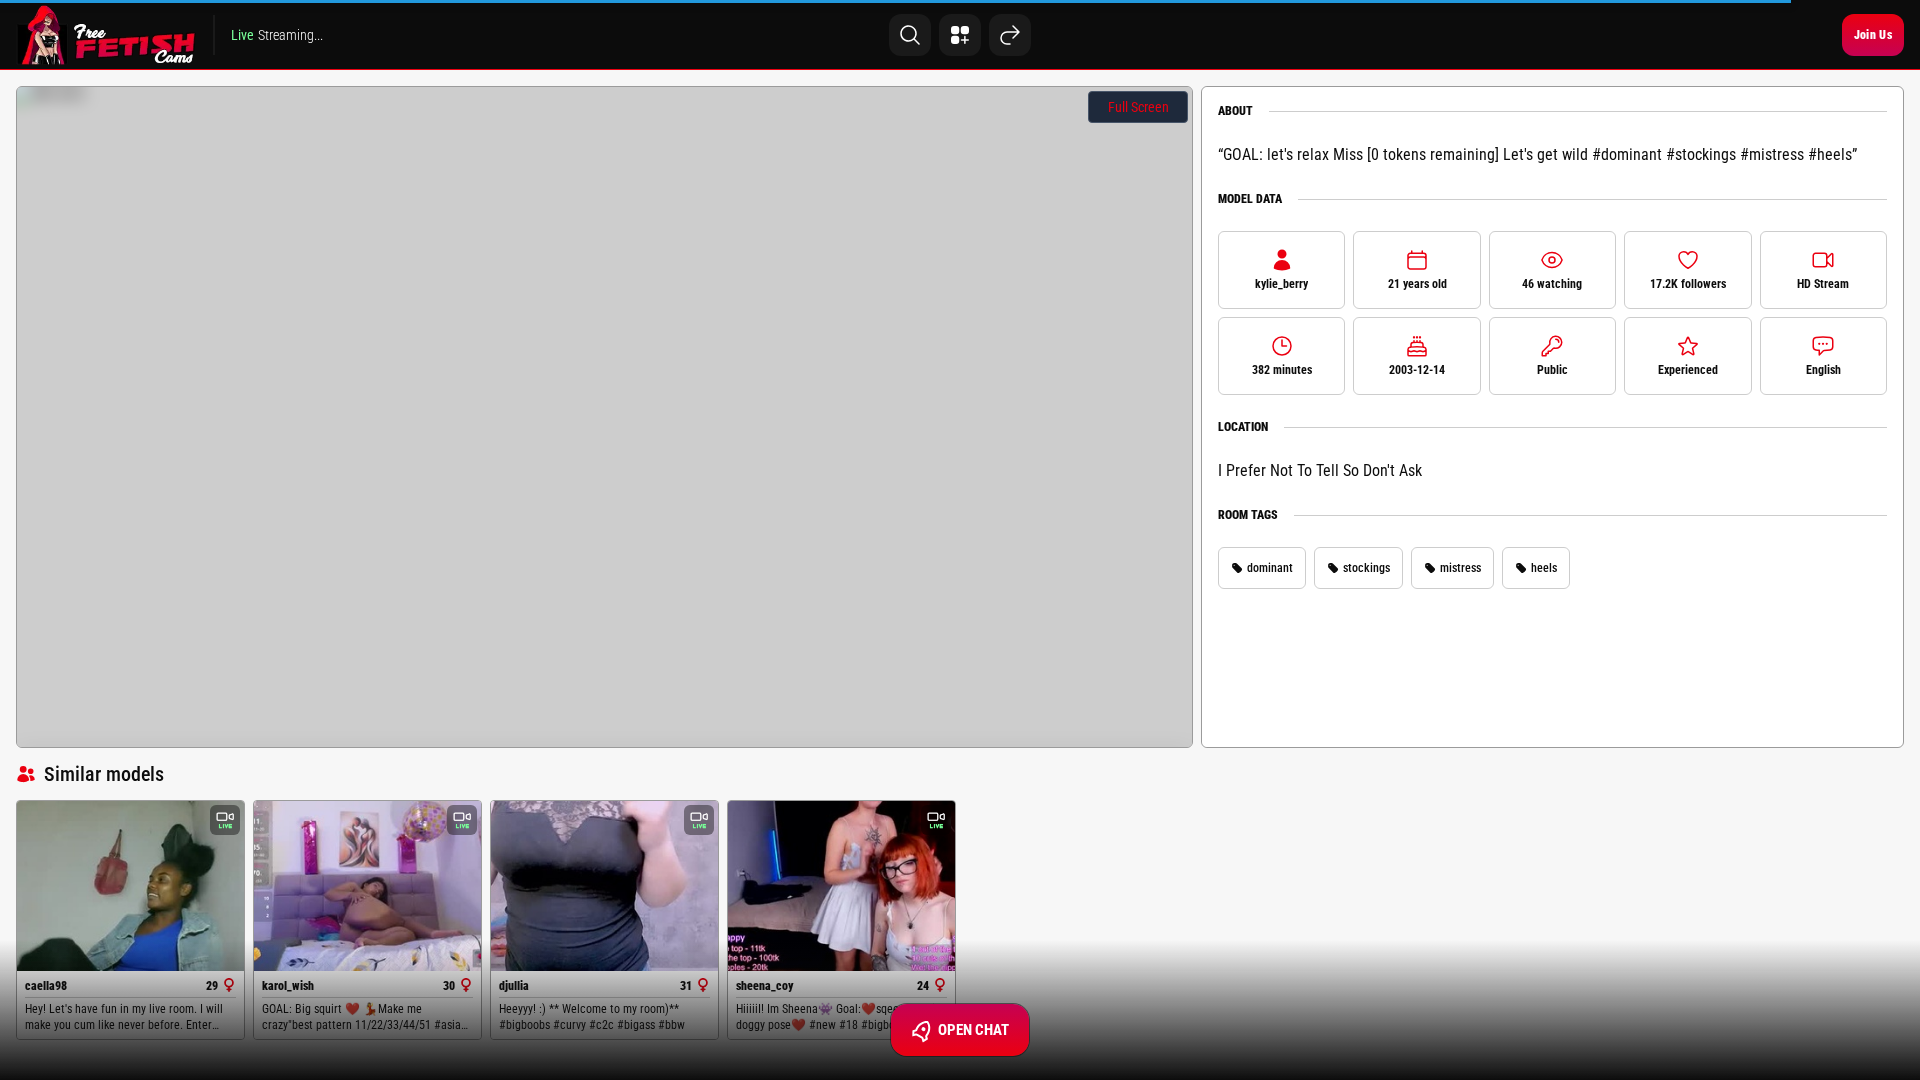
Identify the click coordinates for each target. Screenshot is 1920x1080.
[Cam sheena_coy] (841, 886)
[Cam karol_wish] (367, 886)
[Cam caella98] (130, 886)
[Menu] (960, 35)
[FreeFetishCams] (106, 35)
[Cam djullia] (604, 886)
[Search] (910, 35)
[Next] (1010, 35)
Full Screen (1138, 107)
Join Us (1873, 35)
